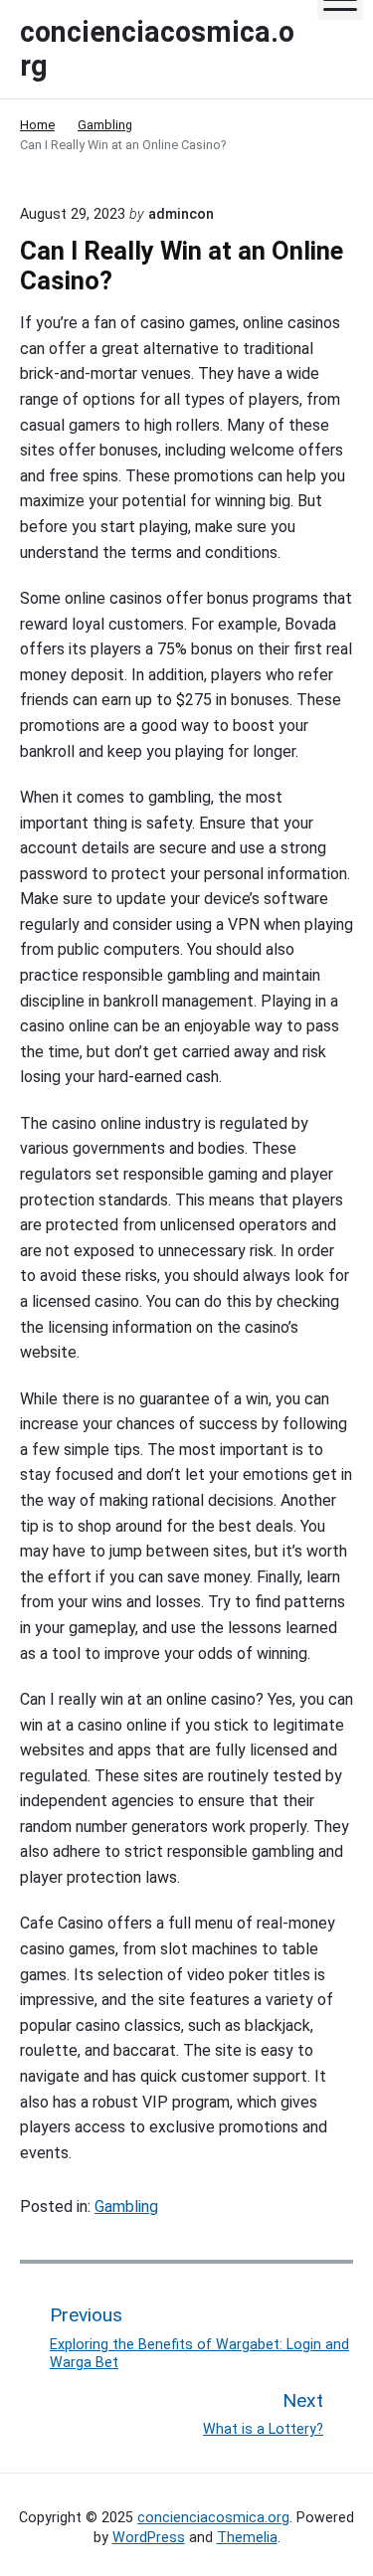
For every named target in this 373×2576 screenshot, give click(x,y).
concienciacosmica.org (213, 2517)
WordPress (149, 2537)
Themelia (247, 2537)
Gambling (126, 2207)
